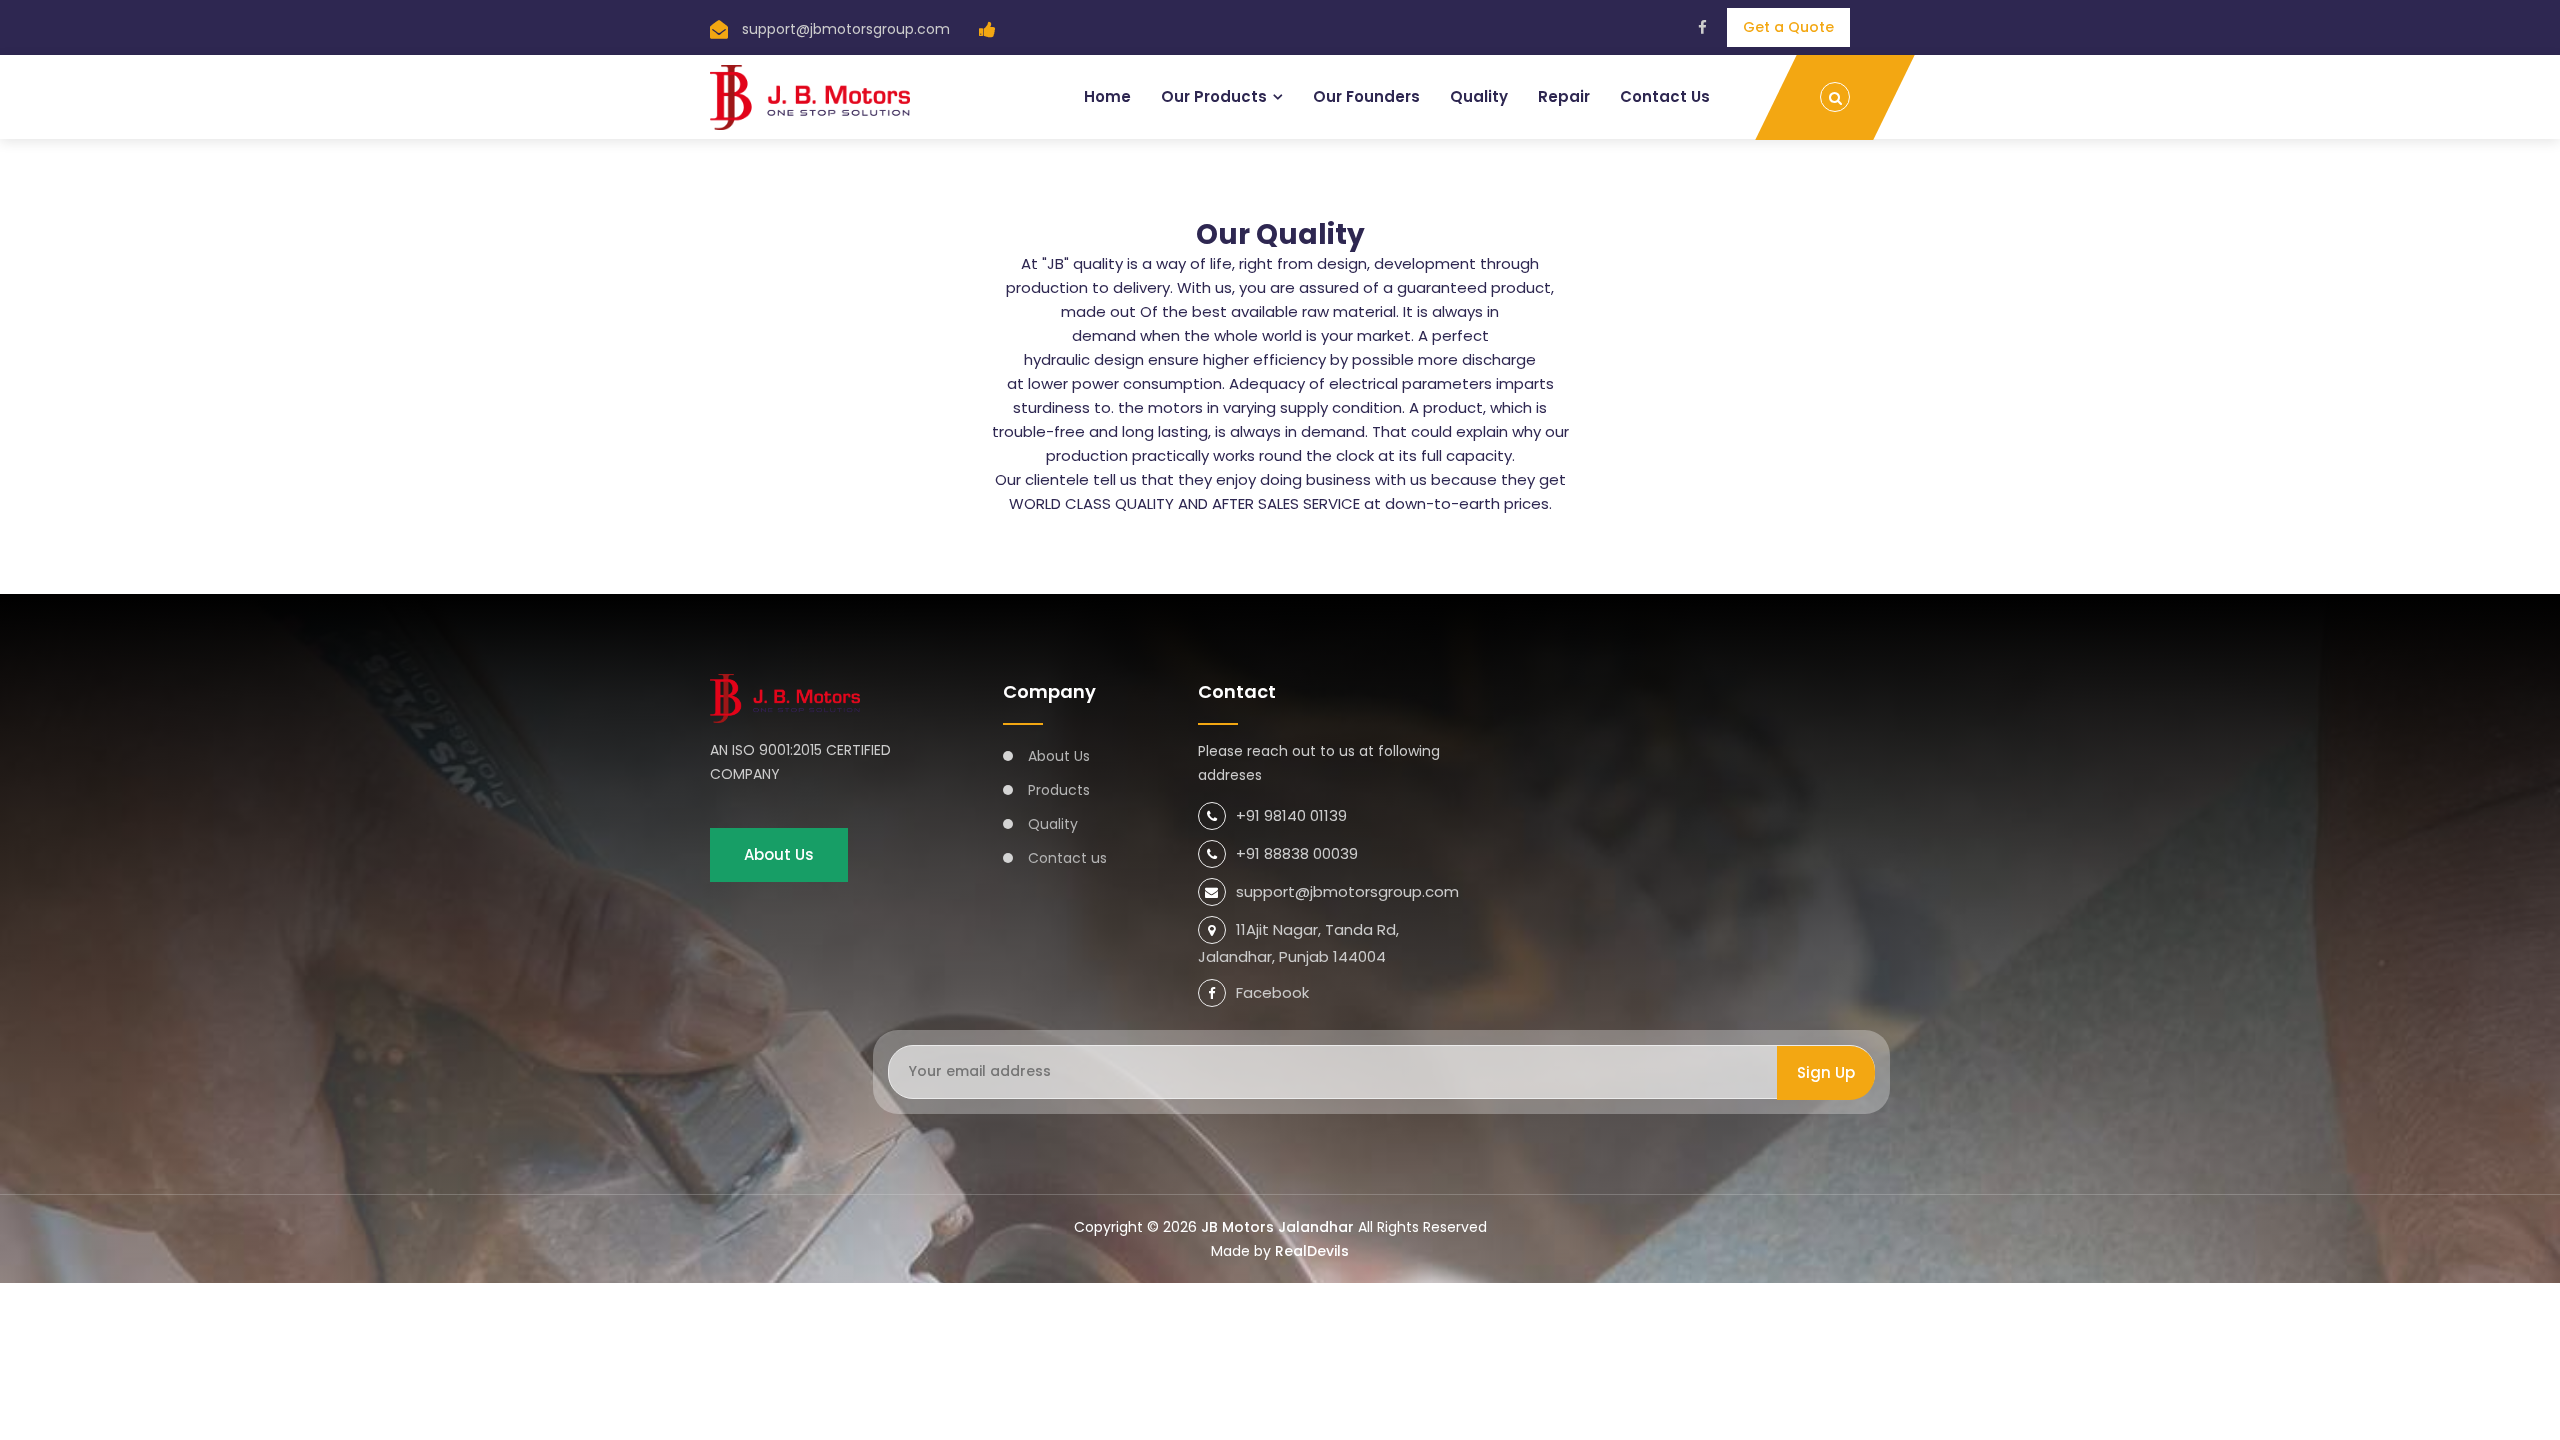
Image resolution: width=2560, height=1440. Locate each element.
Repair (1564, 96)
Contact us (1067, 858)
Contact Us (1665, 96)
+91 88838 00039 (1297, 853)
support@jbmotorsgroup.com (846, 29)
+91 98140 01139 (1291, 815)
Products (1059, 790)
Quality (1479, 96)
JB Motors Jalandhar (1277, 1227)
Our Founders (1366, 96)
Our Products (1214, 96)
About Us (779, 854)
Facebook (1272, 992)
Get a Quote (1788, 27)
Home (1107, 96)
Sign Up (1826, 1072)
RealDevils (1312, 1251)
